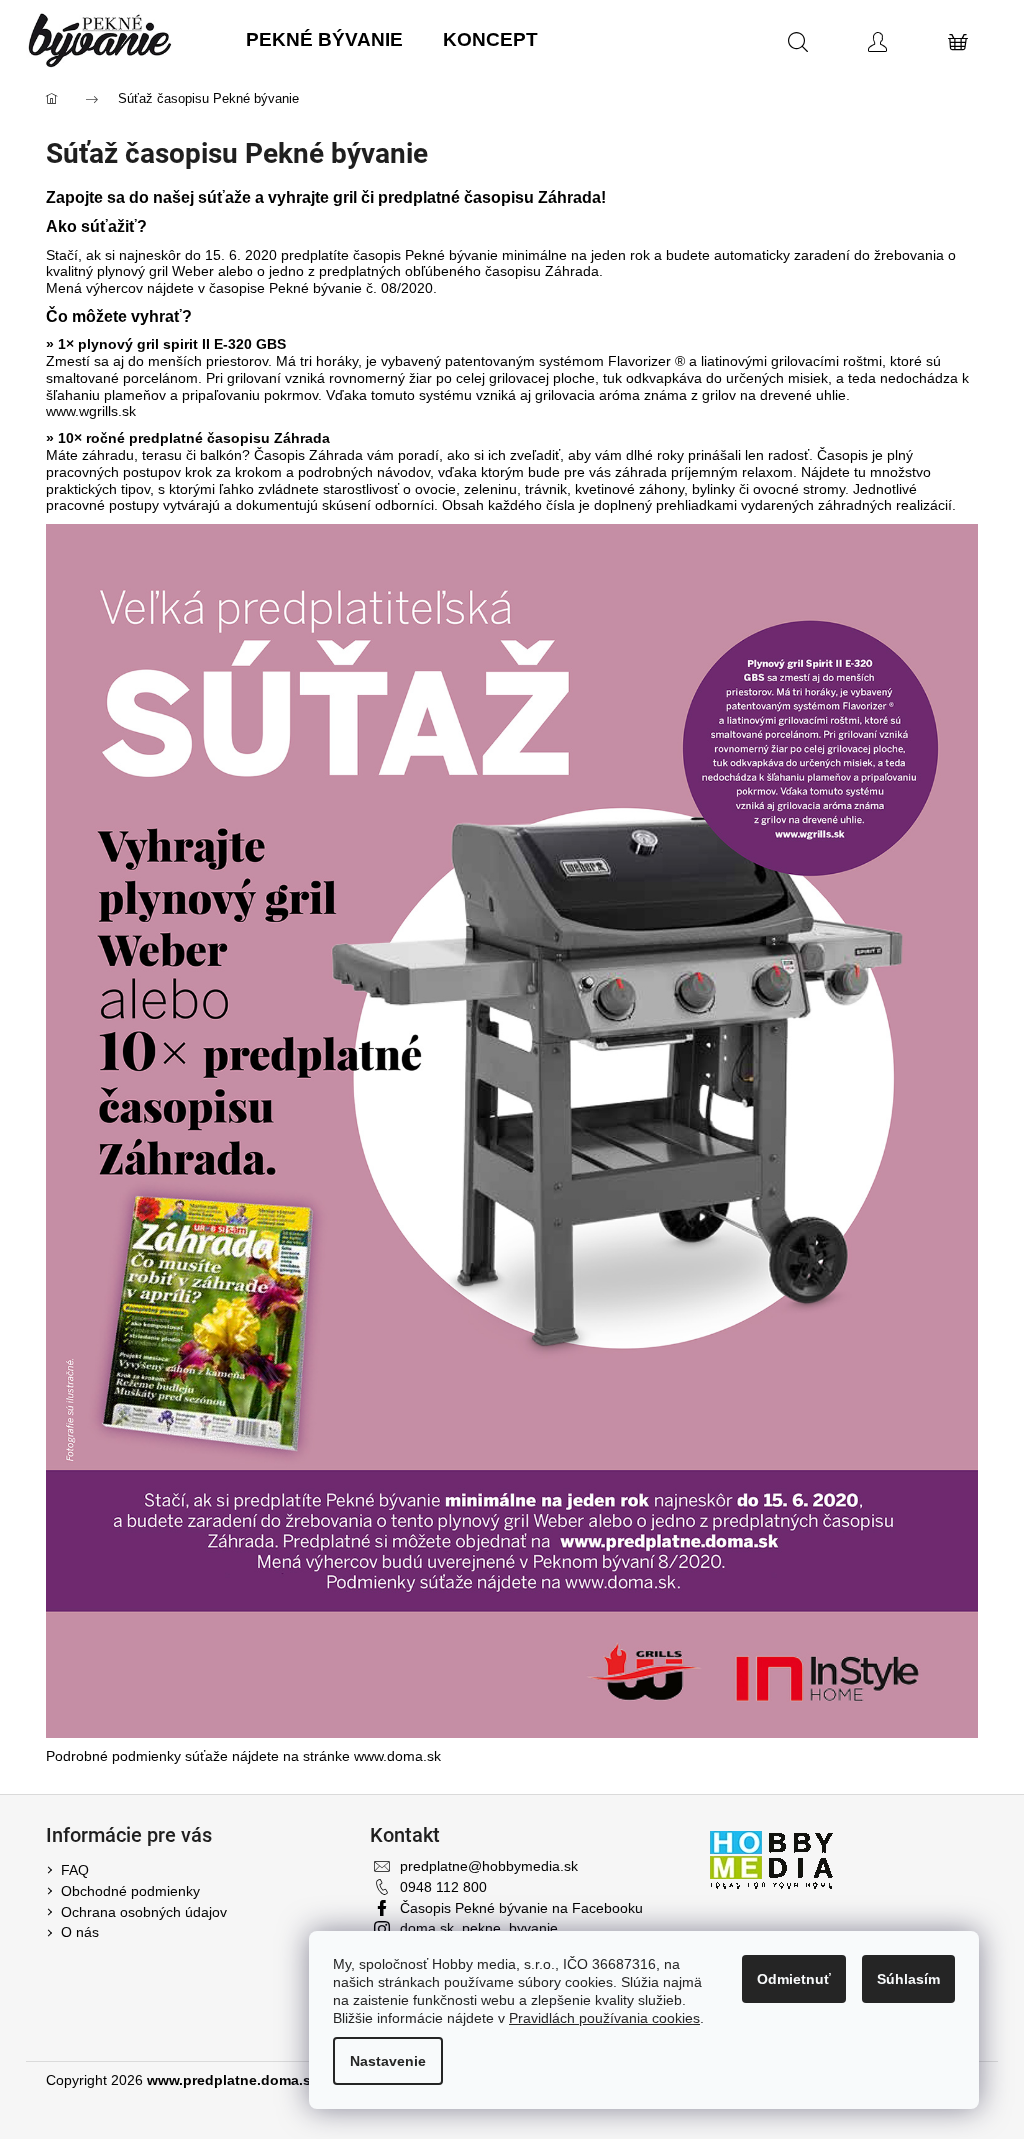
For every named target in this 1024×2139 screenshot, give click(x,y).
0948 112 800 (443, 1887)
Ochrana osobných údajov (144, 1912)
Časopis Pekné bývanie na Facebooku (521, 1908)
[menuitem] (324, 40)
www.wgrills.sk (91, 411)
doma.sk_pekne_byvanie (479, 1928)
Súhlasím (908, 1979)
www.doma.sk (397, 1756)
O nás (80, 1932)
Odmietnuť (794, 1979)
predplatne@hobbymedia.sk (489, 1866)
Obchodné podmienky (130, 1891)
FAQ (75, 1870)
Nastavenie (388, 2061)
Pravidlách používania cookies (604, 2018)
